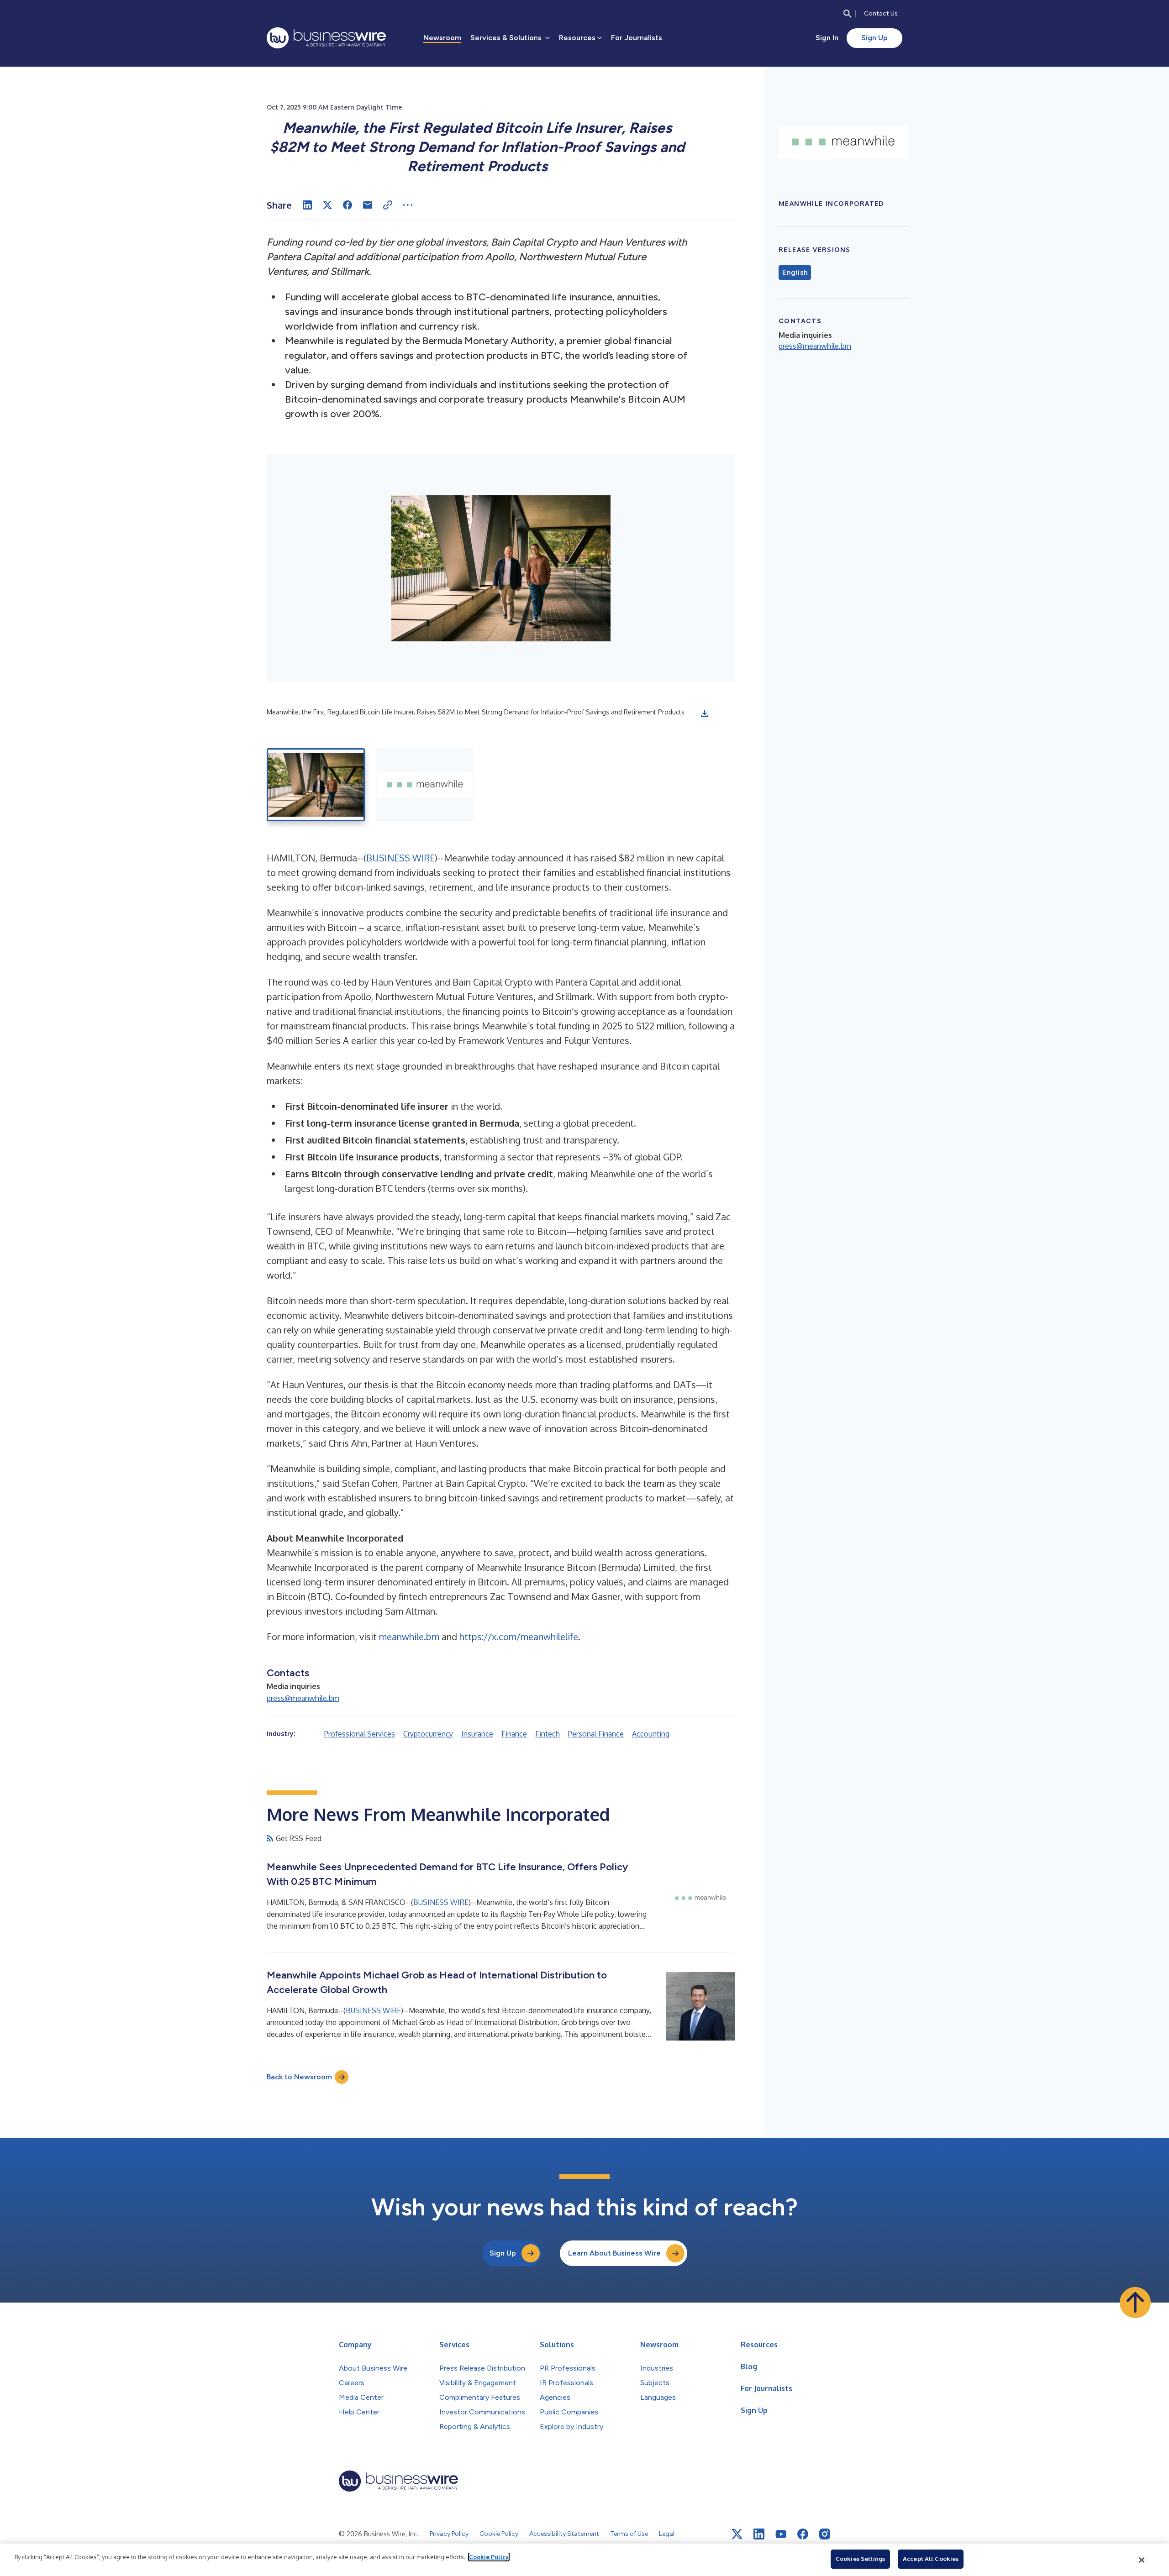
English (795, 273)
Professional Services (360, 1734)
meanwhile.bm (409, 1637)
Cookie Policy (489, 2557)
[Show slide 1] (316, 785)
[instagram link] (825, 2534)
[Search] (848, 14)
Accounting (651, 1734)
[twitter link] (737, 2534)
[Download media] (705, 714)
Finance (514, 1734)
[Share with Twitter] (327, 205)
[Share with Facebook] (348, 205)
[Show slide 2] (425, 785)
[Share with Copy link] (388, 205)
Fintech (548, 1734)
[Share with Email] (368, 205)
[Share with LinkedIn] (307, 205)
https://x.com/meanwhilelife (519, 1637)
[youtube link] (781, 2534)
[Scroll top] (1135, 2303)
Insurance (477, 1734)
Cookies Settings (860, 2559)
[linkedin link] (759, 2534)
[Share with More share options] (408, 205)
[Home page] (326, 38)
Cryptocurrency (428, 1734)
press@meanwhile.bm (303, 1698)
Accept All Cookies (931, 2559)
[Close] (1142, 2560)
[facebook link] (803, 2534)
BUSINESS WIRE (400, 858)
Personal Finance (596, 1734)
